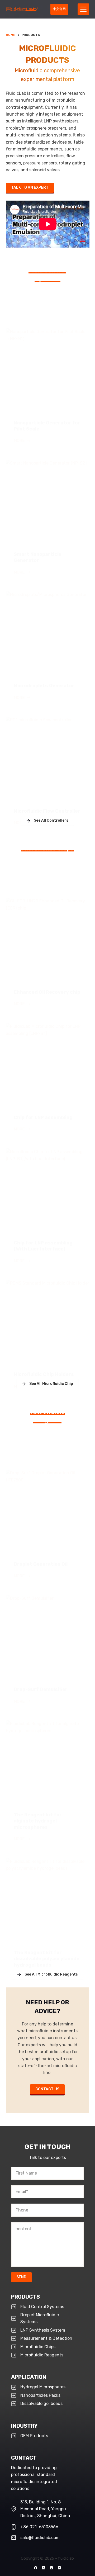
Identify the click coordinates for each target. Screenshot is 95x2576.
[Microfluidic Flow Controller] (48, 758)
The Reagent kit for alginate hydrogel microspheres (38, 1821)
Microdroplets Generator (44, 686)
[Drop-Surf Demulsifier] (48, 1637)
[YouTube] (59, 2568)
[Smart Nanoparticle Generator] (48, 502)
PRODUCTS (25, 2297)
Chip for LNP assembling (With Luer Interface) (43, 1246)
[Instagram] (51, 2568)
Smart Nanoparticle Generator (38, 557)
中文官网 (59, 9)
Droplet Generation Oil (41, 1564)
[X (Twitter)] (44, 2568)
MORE (22, 441)
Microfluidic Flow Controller (47, 811)
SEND (21, 2277)
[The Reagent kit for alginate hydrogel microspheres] (48, 1762)
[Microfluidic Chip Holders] (48, 1322)
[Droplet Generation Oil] (48, 1511)
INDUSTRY (24, 2426)
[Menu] (83, 9)
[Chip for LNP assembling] (48, 1065)
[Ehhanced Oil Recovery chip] (48, 939)
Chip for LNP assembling (43, 1117)
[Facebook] (36, 2568)
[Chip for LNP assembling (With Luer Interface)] (48, 1190)
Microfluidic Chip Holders (44, 1374)
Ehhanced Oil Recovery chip (47, 992)
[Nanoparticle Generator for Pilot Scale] (48, 370)
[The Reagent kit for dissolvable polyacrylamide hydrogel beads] (48, 1900)
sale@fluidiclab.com (40, 2538)
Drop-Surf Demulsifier (41, 1689)
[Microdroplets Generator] (48, 633)
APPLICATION (29, 2377)
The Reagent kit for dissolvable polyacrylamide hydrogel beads (47, 1959)
